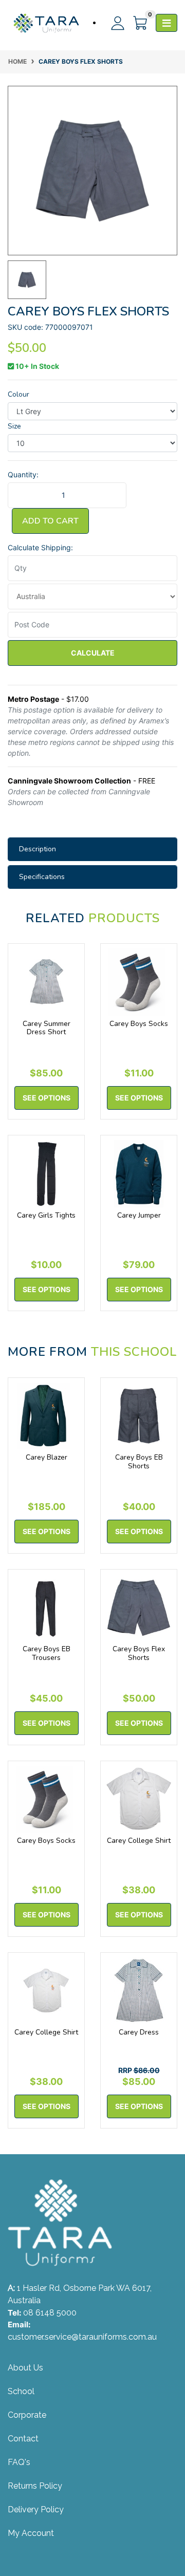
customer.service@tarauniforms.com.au (82, 2337)
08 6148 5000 (50, 2313)
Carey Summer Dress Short (47, 1028)
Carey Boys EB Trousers (47, 1653)
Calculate (93, 653)
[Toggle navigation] (166, 23)
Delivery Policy (36, 2509)
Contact (23, 2439)
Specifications (42, 877)
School (21, 2391)
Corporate (27, 2415)
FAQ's (19, 2462)
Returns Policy (35, 2486)
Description (38, 849)
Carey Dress (139, 2032)
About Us (25, 2368)
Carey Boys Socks (139, 1024)
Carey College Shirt (139, 1841)
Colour (18, 394)
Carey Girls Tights (46, 1215)
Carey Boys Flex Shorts (139, 1653)
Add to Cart (50, 521)
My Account (31, 2533)
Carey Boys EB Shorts (139, 1462)
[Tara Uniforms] (46, 23)
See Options (47, 1098)
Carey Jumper (139, 1215)
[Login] (114, 23)
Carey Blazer (47, 1457)
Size (14, 426)
